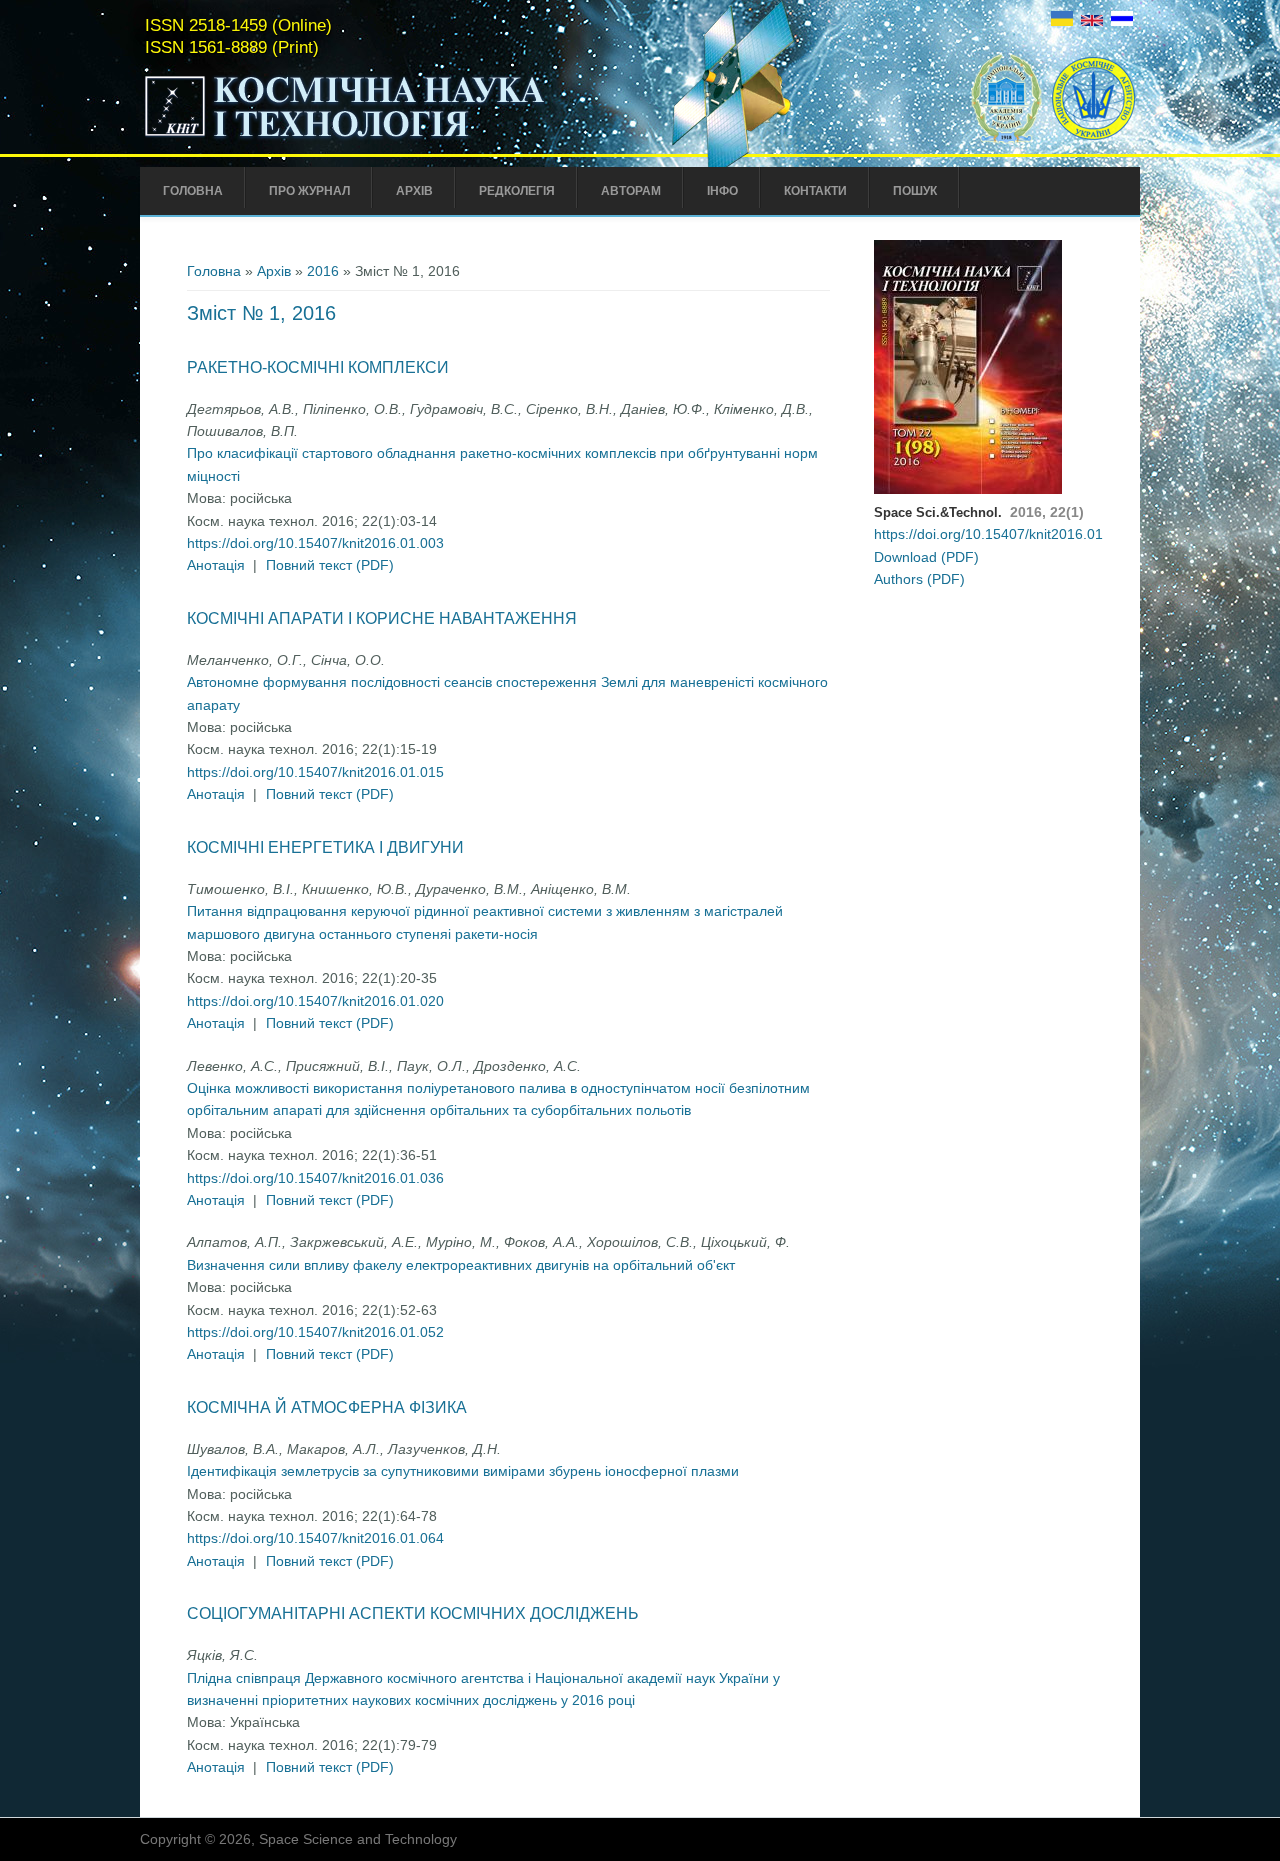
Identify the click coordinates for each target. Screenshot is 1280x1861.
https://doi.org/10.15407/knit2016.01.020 (315, 1001)
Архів (414, 191)
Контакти (815, 191)
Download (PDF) (926, 557)
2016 (323, 271)
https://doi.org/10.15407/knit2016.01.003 (315, 543)
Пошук (915, 191)
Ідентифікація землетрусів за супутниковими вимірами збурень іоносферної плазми (463, 1471)
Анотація (216, 565)
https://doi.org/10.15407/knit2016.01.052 (315, 1332)
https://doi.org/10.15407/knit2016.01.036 (315, 1178)
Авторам (631, 191)
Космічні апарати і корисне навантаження (382, 618)
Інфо (722, 191)
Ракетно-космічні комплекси (318, 367)
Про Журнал (309, 191)
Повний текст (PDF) (330, 565)
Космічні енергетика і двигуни (325, 847)
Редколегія (517, 191)
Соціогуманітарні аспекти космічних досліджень (413, 1613)
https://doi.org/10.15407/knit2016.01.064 (315, 1538)
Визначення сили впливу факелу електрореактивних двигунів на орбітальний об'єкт (461, 1265)
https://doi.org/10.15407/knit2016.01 (988, 534)
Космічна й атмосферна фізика (327, 1407)
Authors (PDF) (919, 579)
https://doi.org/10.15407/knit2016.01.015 (315, 772)
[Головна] (387, 138)
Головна (193, 191)
